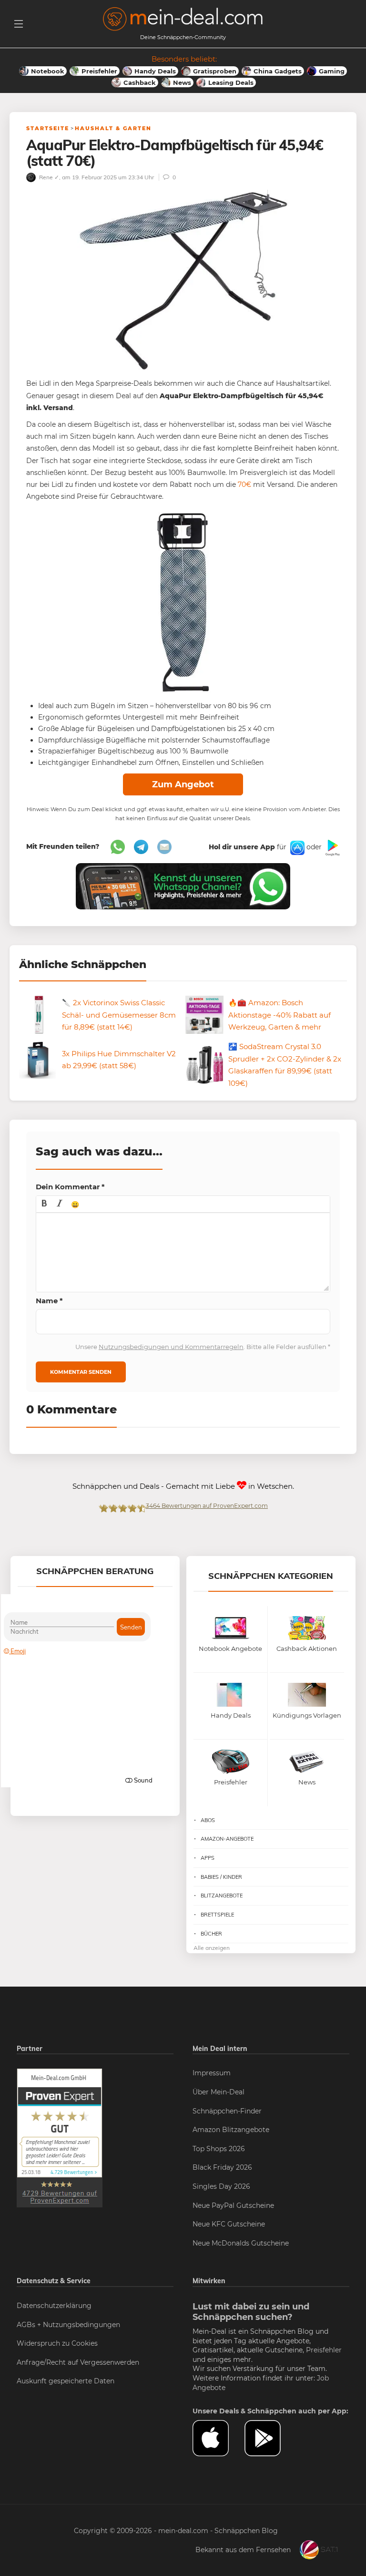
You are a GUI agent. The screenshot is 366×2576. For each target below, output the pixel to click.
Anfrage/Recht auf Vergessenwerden (78, 2362)
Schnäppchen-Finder (227, 2111)
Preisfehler (324, 2350)
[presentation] (44, 1204)
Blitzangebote (222, 1896)
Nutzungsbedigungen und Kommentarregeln (171, 1347)
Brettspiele (217, 1915)
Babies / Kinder (221, 1877)
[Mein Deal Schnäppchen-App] (270, 2438)
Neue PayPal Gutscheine (233, 2205)
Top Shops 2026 (219, 2149)
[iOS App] (296, 847)
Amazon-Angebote (227, 1839)
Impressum (212, 2073)
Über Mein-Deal (219, 2092)
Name (49, 1301)
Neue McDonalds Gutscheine (241, 2243)
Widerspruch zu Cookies (57, 2343)
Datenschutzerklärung (54, 2306)
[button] (44, 1204)
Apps (208, 1858)
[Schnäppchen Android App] (332, 847)
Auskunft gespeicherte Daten (66, 2381)
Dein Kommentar (70, 1187)
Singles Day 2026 (221, 2186)
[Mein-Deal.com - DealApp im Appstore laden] (219, 2438)
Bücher (211, 1934)
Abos (208, 1820)
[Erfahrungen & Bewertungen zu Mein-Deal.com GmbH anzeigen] (60, 2138)
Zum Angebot (183, 784)
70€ (244, 484)
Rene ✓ (48, 177)
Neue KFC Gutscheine (229, 2224)
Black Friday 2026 (222, 2167)
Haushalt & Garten (113, 128)
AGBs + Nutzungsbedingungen (68, 2325)
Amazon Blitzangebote (231, 2130)
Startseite (48, 128)
